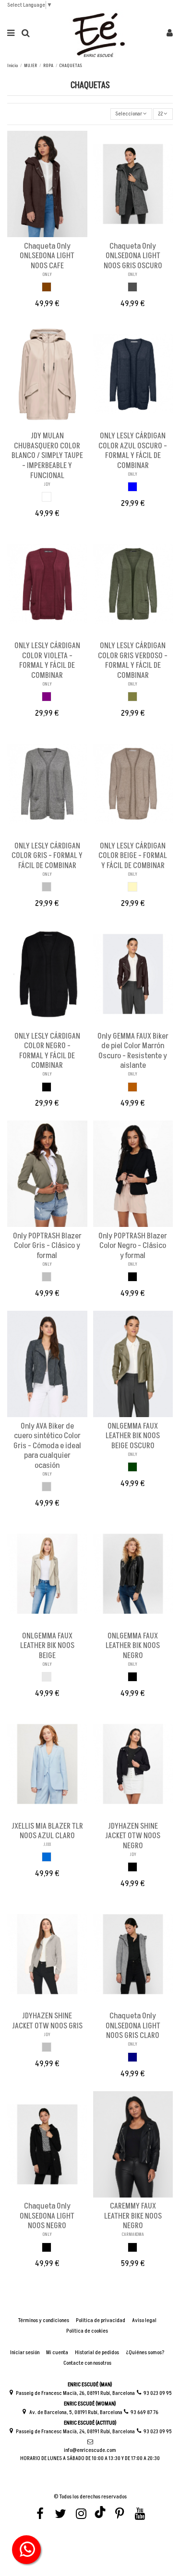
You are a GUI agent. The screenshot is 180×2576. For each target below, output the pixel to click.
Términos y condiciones (44, 2321)
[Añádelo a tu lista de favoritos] (42, 234)
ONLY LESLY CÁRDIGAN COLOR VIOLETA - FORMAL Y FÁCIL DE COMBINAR (47, 661)
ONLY (47, 275)
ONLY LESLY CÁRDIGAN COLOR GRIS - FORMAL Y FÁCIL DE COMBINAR (47, 856)
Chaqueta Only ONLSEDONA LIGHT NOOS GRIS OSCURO (133, 256)
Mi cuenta (57, 2353)
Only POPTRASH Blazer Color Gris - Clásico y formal (47, 1246)
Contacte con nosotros (87, 2363)
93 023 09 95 (158, 2393)
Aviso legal (144, 2321)
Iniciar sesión (25, 2353)
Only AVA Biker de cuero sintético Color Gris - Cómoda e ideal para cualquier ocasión (47, 1446)
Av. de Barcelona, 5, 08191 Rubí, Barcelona (76, 2412)
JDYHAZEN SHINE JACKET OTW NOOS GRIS (47, 2021)
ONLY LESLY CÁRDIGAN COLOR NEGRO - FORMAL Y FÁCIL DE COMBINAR (47, 1051)
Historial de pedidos (97, 2353)
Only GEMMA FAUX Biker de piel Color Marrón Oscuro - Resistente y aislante (133, 1051)
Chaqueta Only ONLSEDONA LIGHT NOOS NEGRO (47, 2216)
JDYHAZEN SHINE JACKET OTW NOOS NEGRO (133, 1836)
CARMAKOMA (133, 2234)
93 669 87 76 (144, 2412)
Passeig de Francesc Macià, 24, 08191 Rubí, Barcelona (75, 2432)
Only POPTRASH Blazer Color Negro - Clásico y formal (133, 1246)
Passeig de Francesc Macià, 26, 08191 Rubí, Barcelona (75, 2393)
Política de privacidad (101, 2321)
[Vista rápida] (53, 234)
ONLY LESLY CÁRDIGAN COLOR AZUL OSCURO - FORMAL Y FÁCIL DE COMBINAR (133, 451)
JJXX (47, 1844)
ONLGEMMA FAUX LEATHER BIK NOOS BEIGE (47, 1646)
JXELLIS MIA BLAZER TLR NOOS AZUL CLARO (47, 1831)
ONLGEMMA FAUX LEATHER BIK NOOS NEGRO (133, 1646)
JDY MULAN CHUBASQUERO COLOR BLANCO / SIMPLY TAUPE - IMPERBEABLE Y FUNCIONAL (47, 456)
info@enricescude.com (90, 2450)
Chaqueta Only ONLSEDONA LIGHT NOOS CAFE (47, 256)
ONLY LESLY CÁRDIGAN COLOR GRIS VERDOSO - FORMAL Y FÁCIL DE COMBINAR (133, 661)
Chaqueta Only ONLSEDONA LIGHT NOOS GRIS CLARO (133, 2026)
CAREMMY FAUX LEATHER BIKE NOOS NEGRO (133, 2216)
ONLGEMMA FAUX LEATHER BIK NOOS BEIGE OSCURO (133, 1436)
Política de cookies (87, 2331)
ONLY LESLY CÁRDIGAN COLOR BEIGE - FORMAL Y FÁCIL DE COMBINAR (133, 856)
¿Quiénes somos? (145, 2353)
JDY (47, 484)
